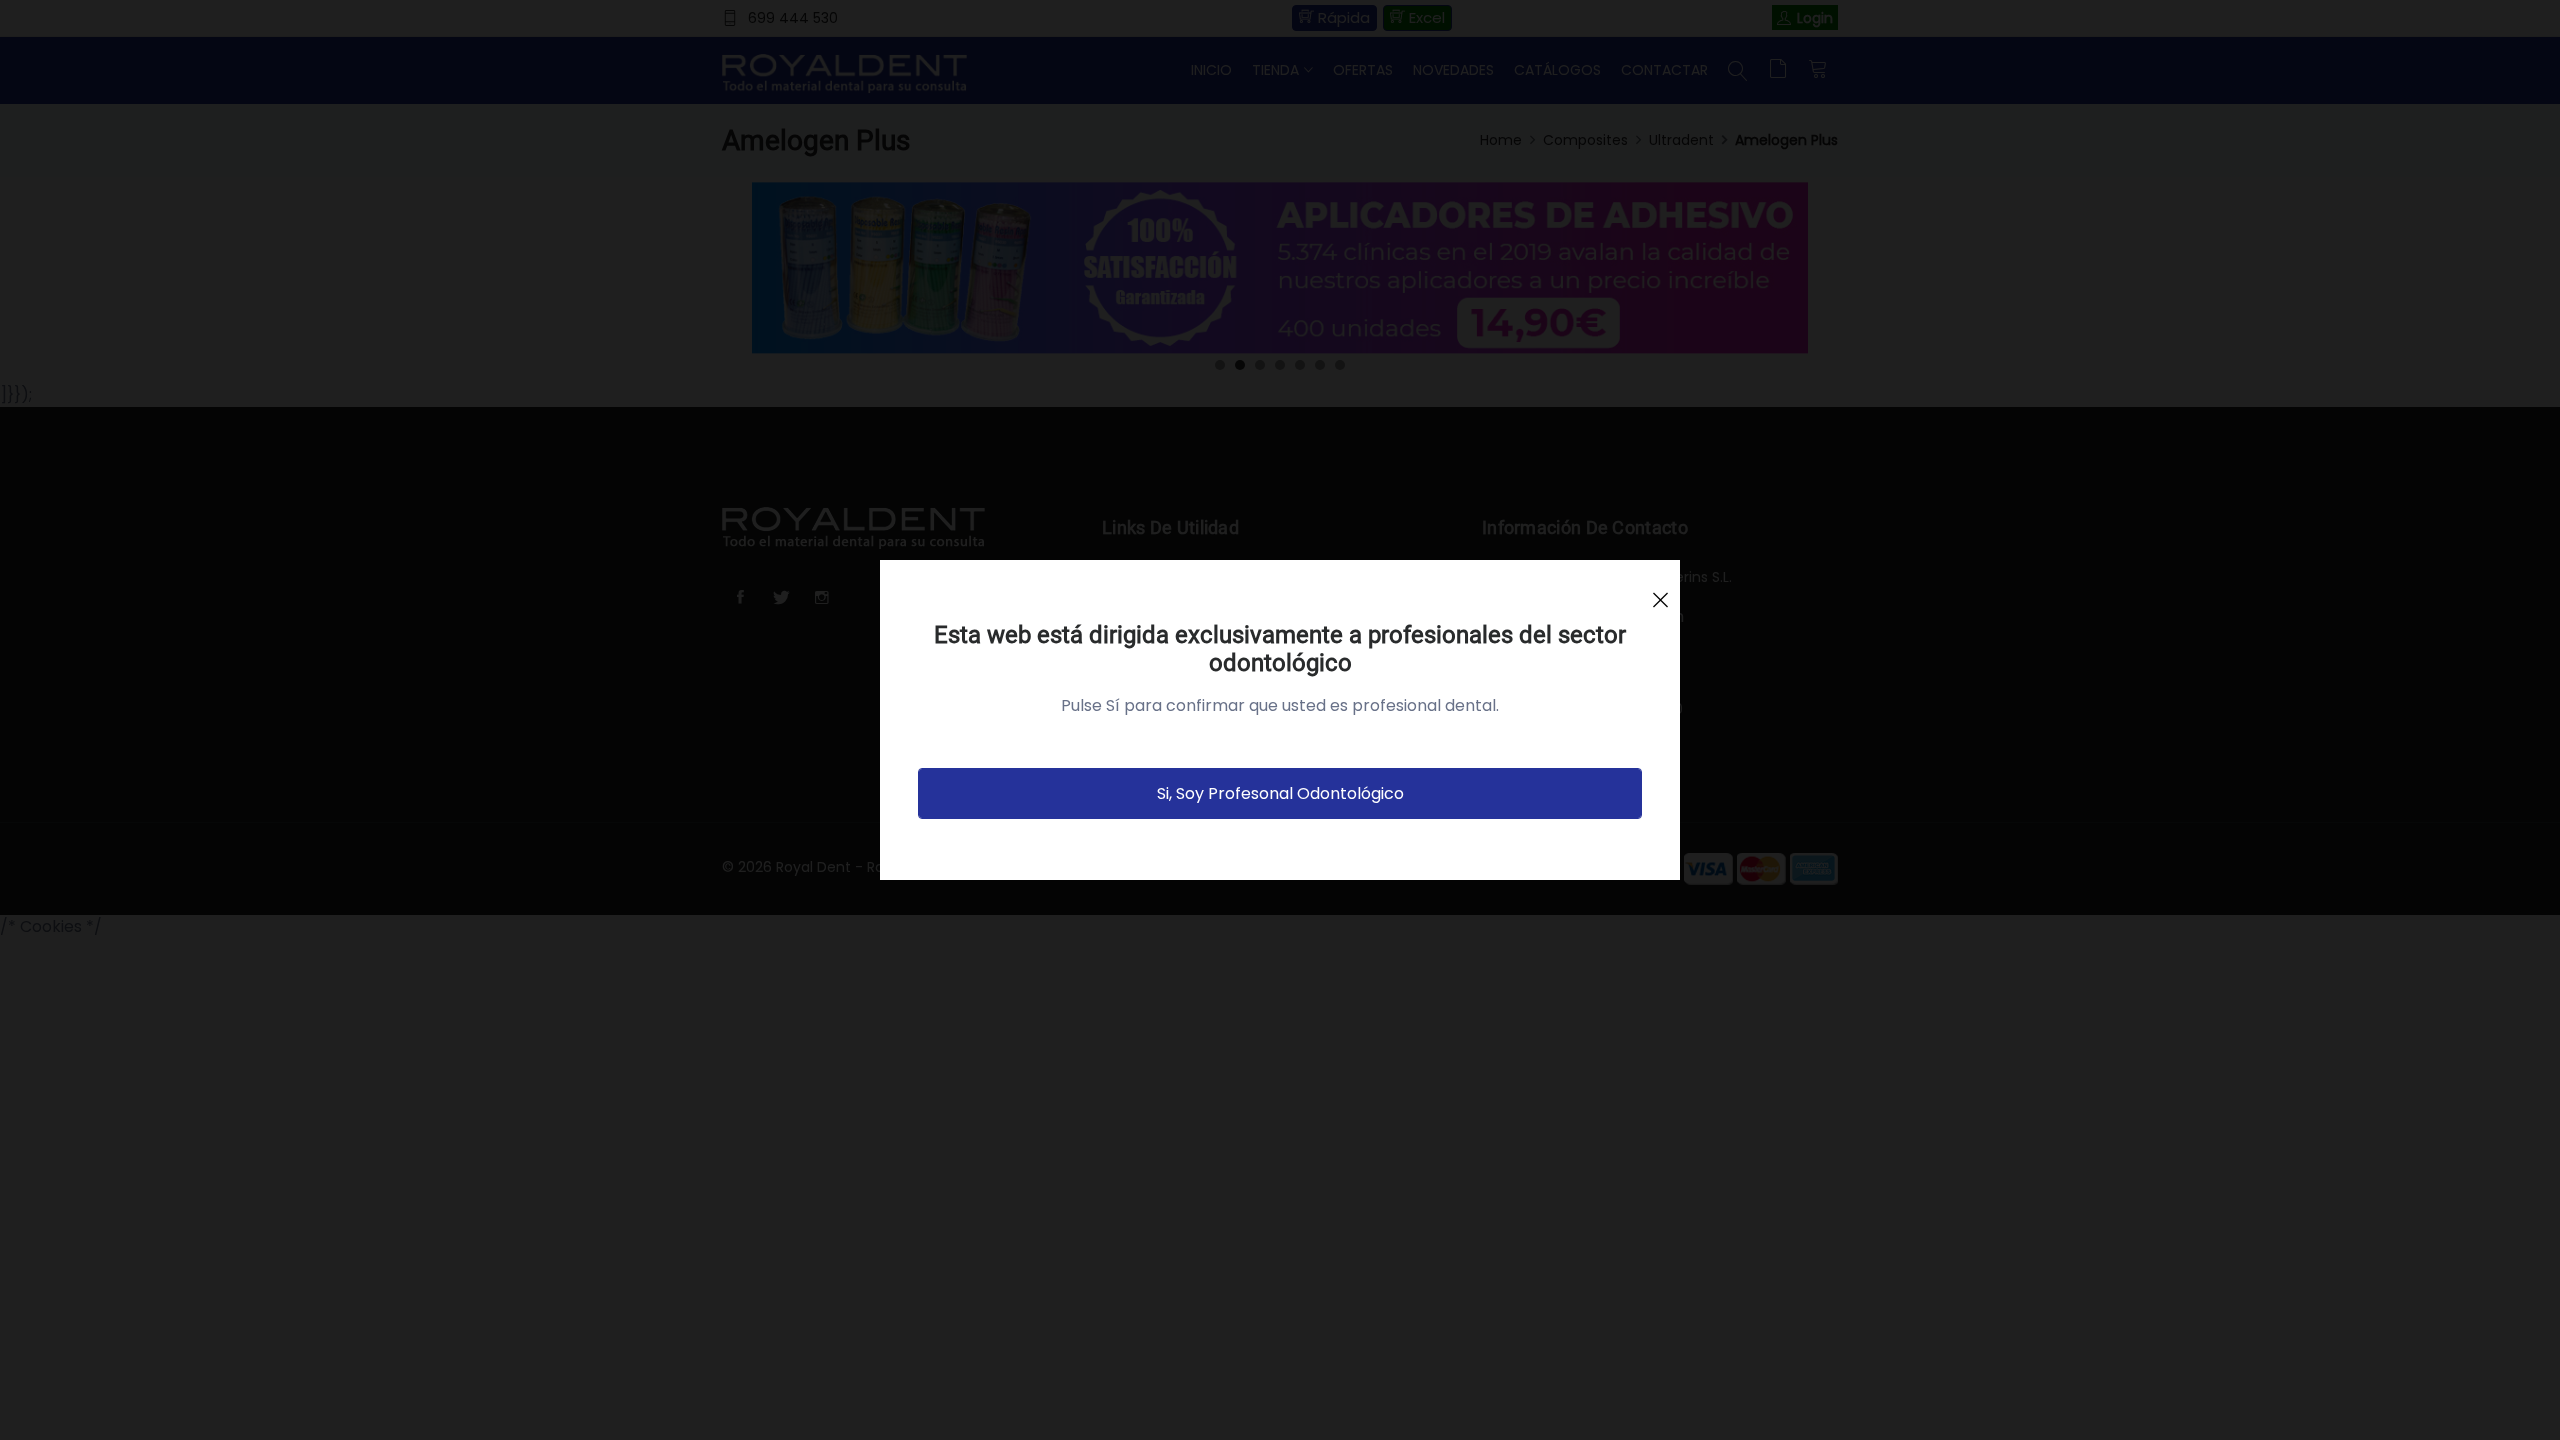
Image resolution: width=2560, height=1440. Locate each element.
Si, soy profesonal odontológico (1280, 793)
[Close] (1660, 591)
